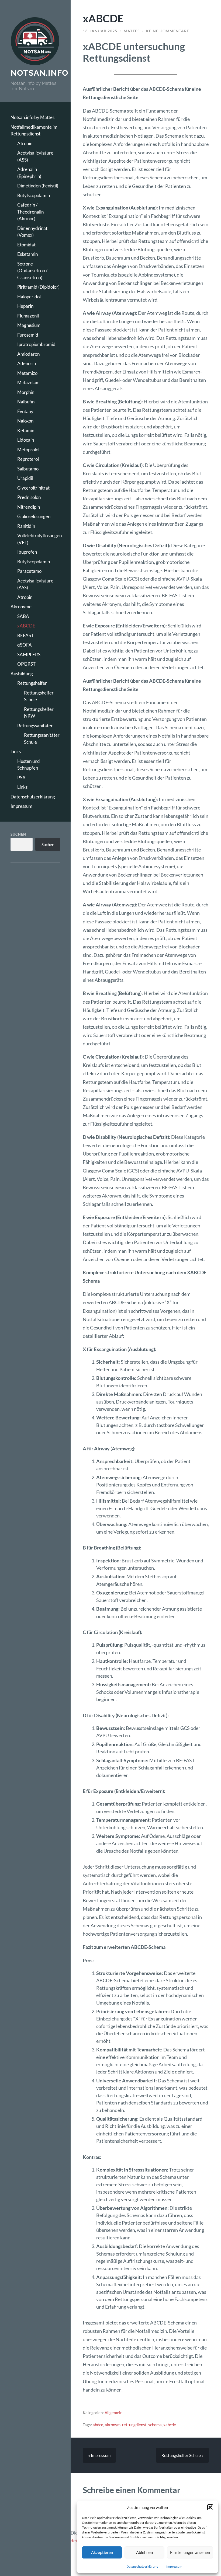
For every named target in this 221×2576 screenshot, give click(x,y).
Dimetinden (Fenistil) (38, 186)
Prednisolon (29, 497)
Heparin (25, 306)
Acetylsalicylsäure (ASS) (35, 156)
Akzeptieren (102, 2552)
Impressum (174, 2566)
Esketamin (27, 254)
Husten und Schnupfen (29, 765)
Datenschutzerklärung (142, 2566)
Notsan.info (39, 73)
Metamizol (28, 373)
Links (16, 751)
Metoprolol (28, 450)
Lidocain (26, 440)
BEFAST (25, 635)
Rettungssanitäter (35, 726)
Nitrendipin (29, 507)
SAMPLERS (29, 655)
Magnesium (29, 325)
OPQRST (26, 664)
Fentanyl (26, 411)
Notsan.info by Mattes (32, 117)
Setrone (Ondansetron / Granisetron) (32, 271)
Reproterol (28, 459)
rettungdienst (134, 2425)
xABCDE (26, 626)
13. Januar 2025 (100, 31)
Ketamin (26, 430)
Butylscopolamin (34, 195)
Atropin (25, 143)
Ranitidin (26, 526)
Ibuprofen (27, 552)
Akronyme (21, 607)
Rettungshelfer (32, 683)
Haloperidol (29, 297)
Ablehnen (144, 2552)
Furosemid (28, 335)
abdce (98, 2425)
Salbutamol (28, 469)
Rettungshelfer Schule (39, 696)
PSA (21, 778)
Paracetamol (30, 571)
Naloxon (25, 421)
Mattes (132, 31)
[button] (210, 2507)
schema (155, 2425)
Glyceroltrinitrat (33, 488)
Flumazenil (28, 316)
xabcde (170, 2425)
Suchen (18, 834)
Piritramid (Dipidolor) (38, 287)
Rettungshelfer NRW (39, 713)
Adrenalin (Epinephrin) (29, 173)
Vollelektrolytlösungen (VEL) (39, 539)
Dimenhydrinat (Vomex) (32, 232)
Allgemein (113, 2413)
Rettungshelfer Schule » (182, 2455)
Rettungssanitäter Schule (42, 739)
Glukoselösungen (34, 516)
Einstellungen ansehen (190, 2552)
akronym (113, 2425)
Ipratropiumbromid (36, 344)
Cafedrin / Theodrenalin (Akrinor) (30, 212)
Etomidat (26, 245)
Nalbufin (26, 402)
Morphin (26, 392)
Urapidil (25, 478)
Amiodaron (28, 354)
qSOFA (25, 645)
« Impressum (99, 2455)
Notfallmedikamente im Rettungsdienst (34, 130)
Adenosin (27, 363)
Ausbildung (22, 674)
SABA (23, 616)
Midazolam (28, 383)
